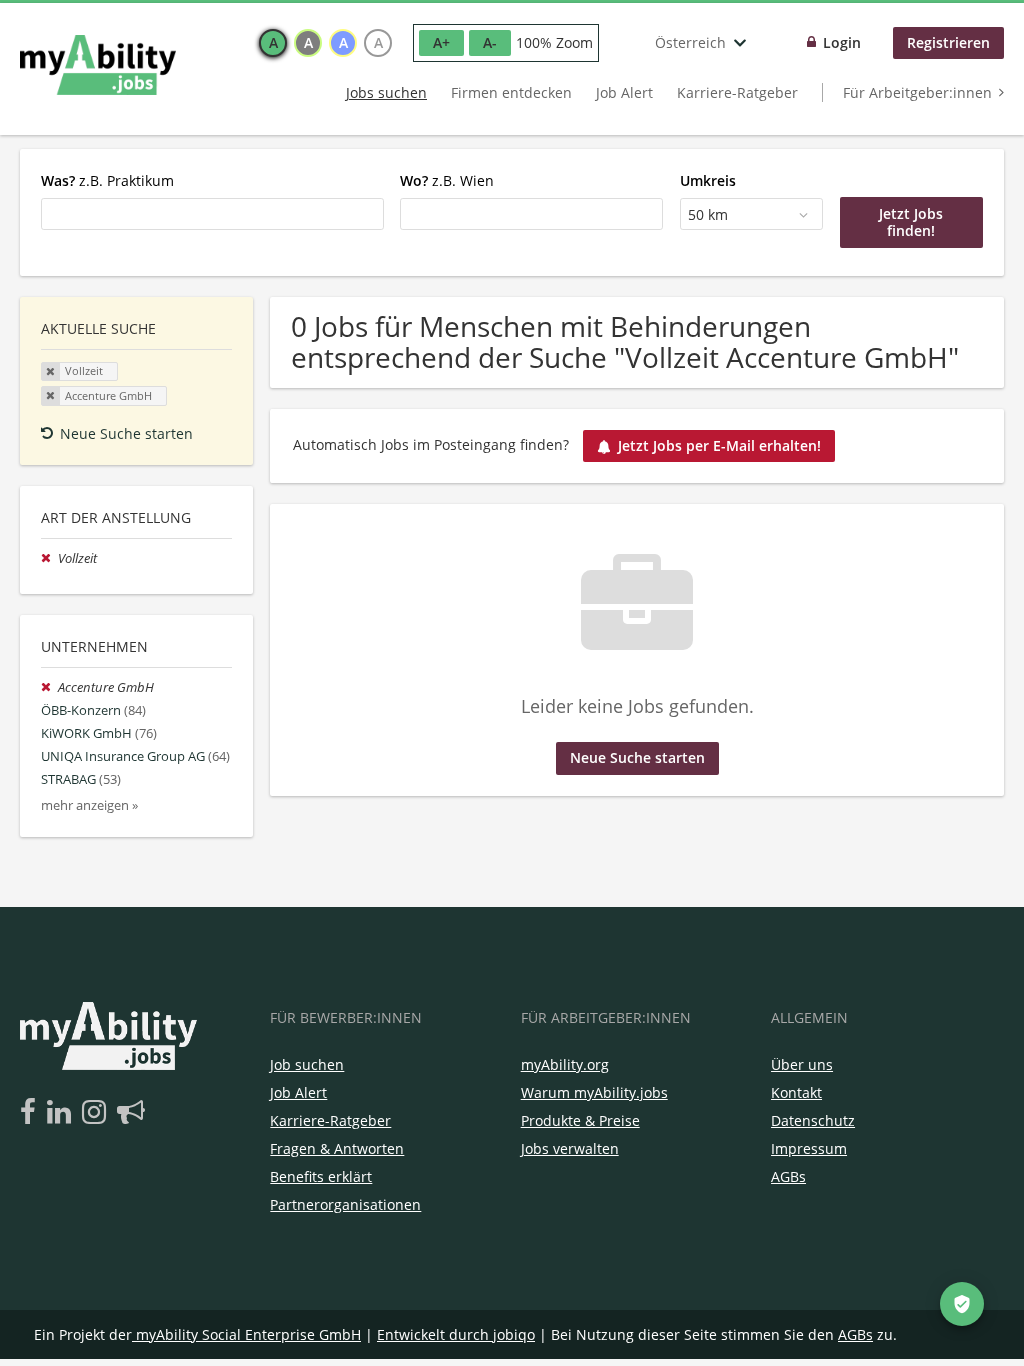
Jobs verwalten (570, 1148)
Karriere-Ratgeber (737, 92)
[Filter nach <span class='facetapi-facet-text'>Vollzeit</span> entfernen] (51, 372)
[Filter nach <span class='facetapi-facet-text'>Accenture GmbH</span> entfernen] (51, 396)
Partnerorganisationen (345, 1204)
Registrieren (948, 42)
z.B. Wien (447, 180)
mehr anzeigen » (89, 805)
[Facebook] (31, 1113)
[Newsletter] (131, 1113)
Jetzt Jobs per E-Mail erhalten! (719, 445)
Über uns (802, 1064)
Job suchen (307, 1064)
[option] (273, 43)
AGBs (788, 1176)
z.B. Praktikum (107, 180)
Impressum (809, 1148)
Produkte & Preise (580, 1120)
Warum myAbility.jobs (594, 1092)
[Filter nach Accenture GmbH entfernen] (49, 687)
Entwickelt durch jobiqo (456, 1334)
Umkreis (708, 180)
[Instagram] (97, 1113)
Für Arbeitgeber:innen (917, 92)
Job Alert (624, 92)
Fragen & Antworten (337, 1148)
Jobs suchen (386, 92)
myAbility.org (565, 1064)
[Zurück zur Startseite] (98, 65)
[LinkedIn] (62, 1113)
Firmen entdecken (511, 92)
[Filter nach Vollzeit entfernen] (49, 558)
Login (842, 42)
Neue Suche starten (126, 433)
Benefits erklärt (321, 1176)
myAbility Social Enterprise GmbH (248, 1334)
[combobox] (212, 214)
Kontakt (796, 1092)
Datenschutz (813, 1120)
